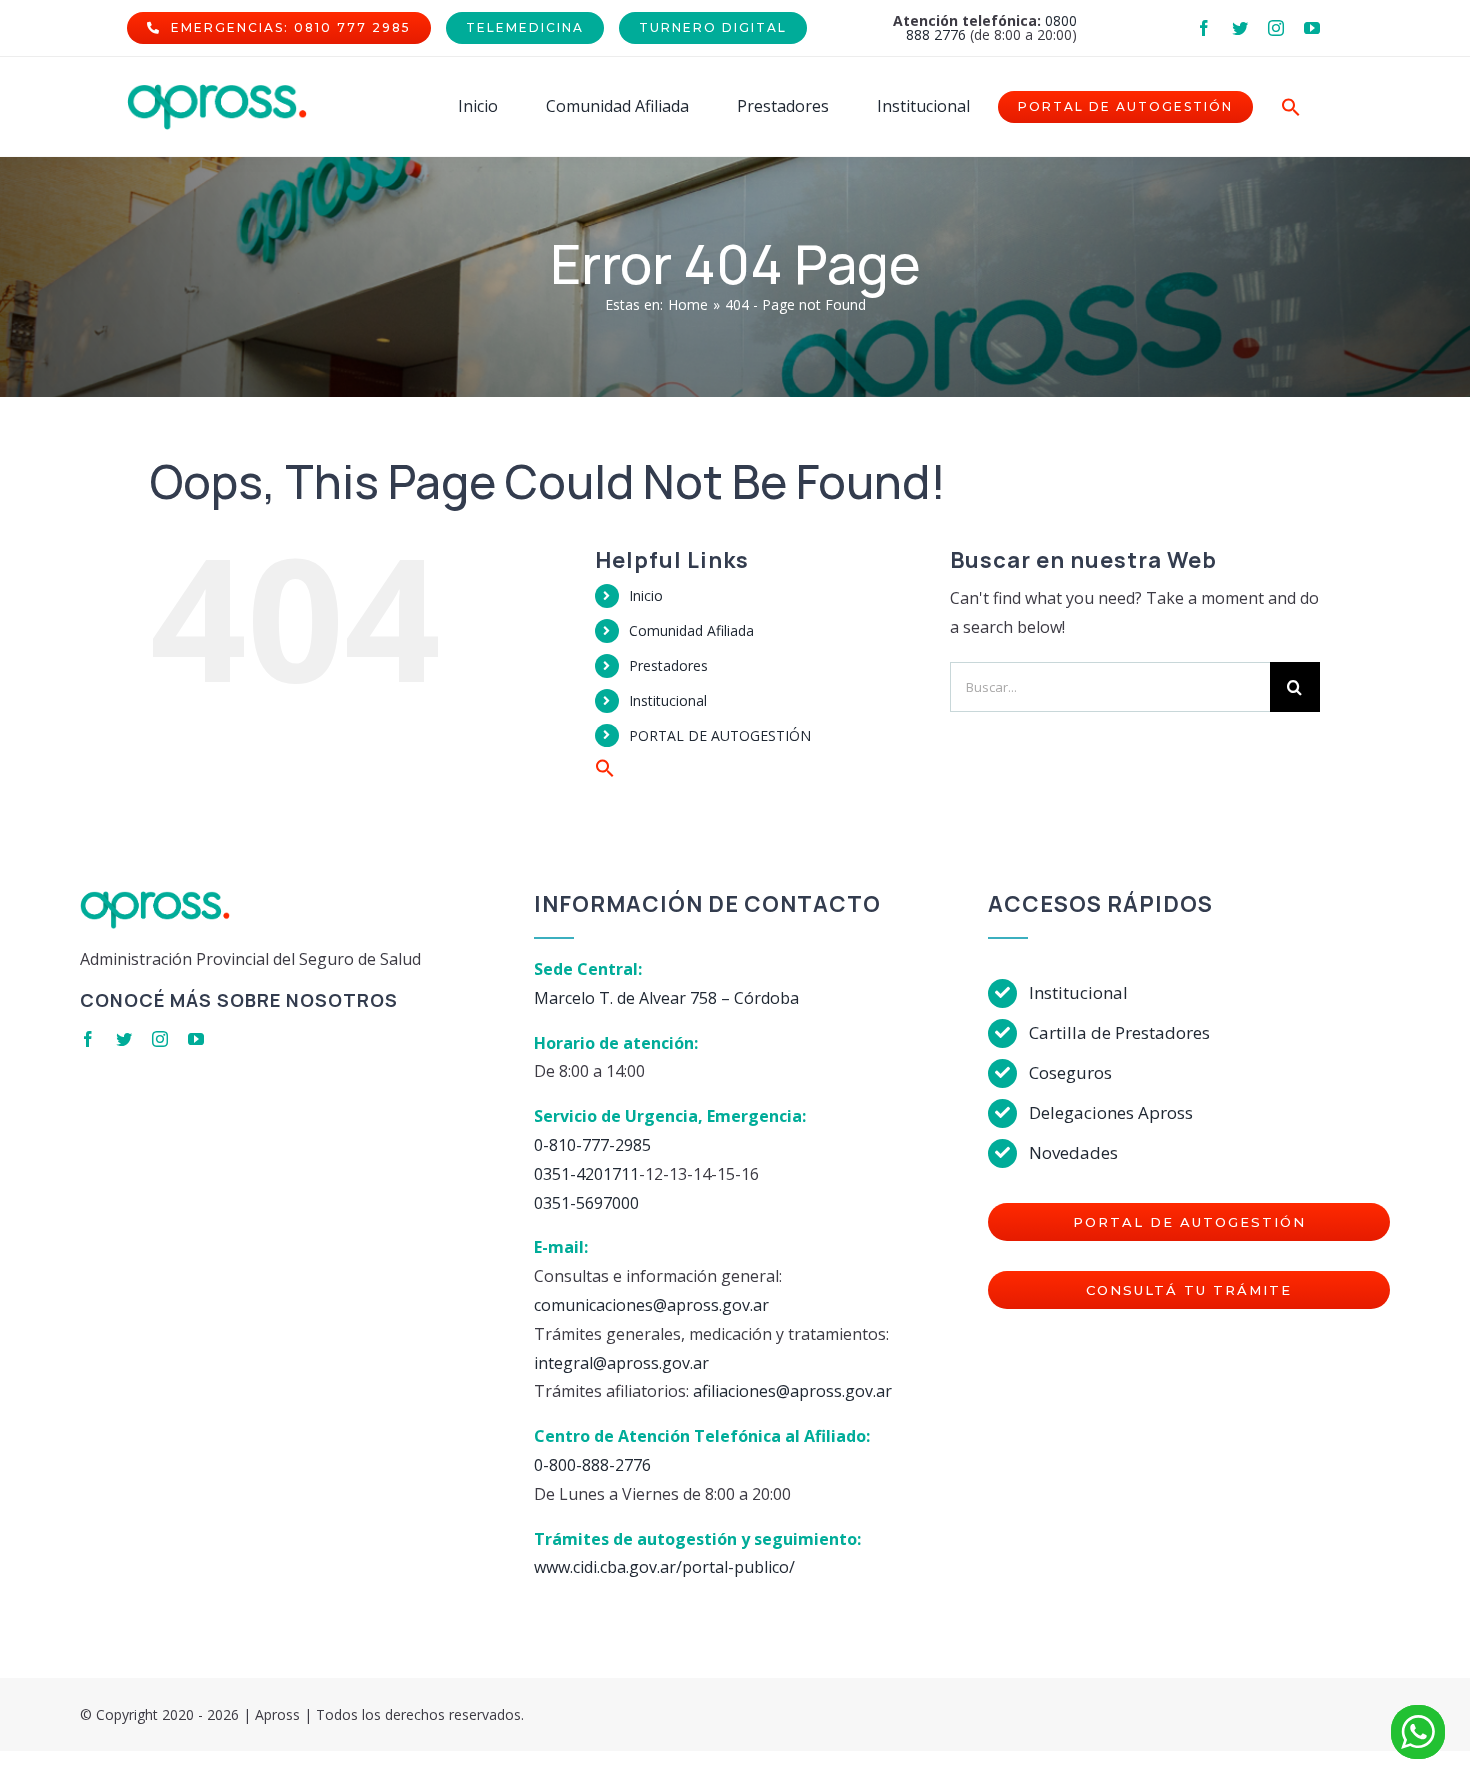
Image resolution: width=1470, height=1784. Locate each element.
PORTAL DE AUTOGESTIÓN (720, 735)
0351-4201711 (586, 1174)
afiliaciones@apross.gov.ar (792, 1391)
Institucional (668, 700)
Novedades (1073, 1152)
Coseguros (1070, 1072)
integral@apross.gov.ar (621, 1363)
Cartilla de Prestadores (1119, 1032)
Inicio (646, 595)
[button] (1291, 107)
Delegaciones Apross (1111, 1112)
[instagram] (1276, 28)
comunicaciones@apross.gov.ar (651, 1305)
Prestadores (668, 665)
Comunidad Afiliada (691, 630)
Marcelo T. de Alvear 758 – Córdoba (666, 998)
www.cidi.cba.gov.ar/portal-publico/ (664, 1567)
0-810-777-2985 (592, 1145)
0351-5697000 (586, 1203)
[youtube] (1312, 28)
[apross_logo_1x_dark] (217, 92)
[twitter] (1240, 28)
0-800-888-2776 (592, 1465)
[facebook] (1204, 28)
